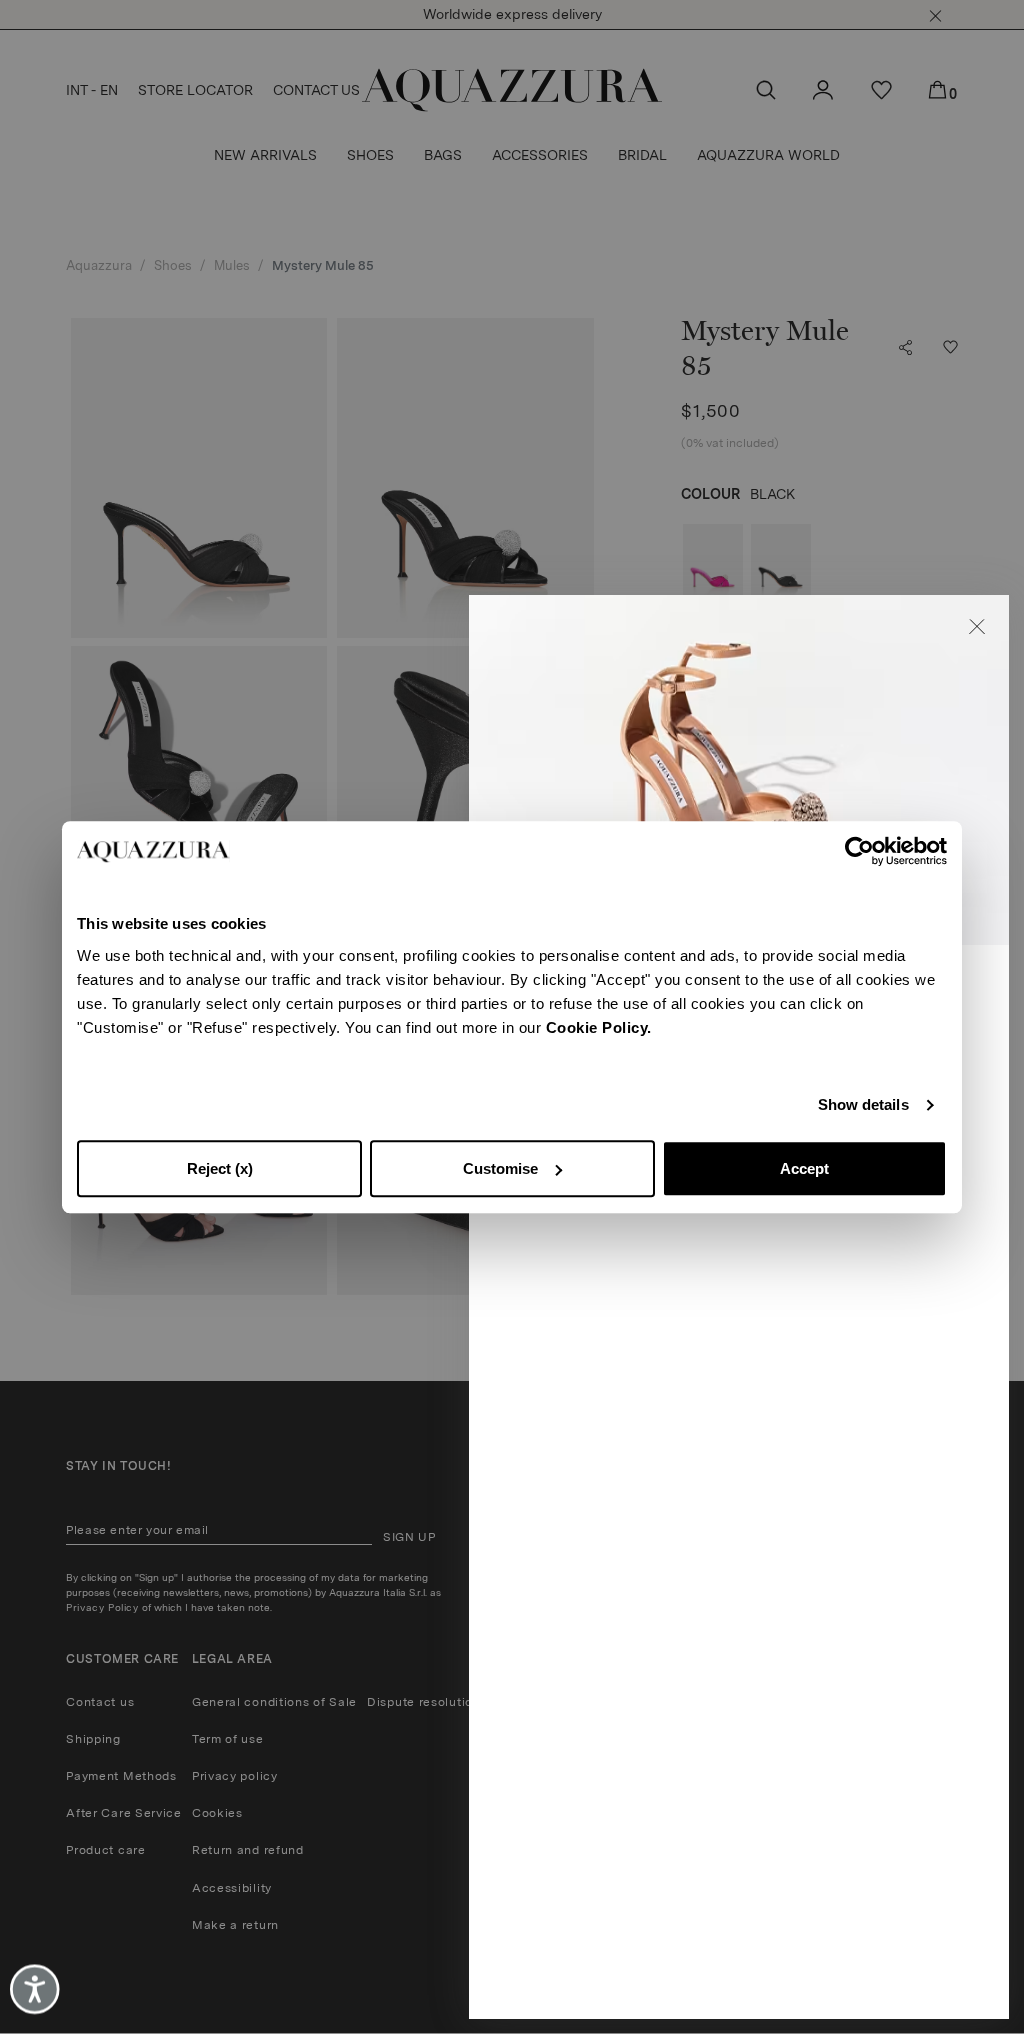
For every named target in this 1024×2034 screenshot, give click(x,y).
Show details (863, 1104)
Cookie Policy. (599, 1027)
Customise (500, 1168)
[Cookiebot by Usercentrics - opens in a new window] (859, 851)
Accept (804, 1168)
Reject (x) (220, 1168)
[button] (977, 627)
